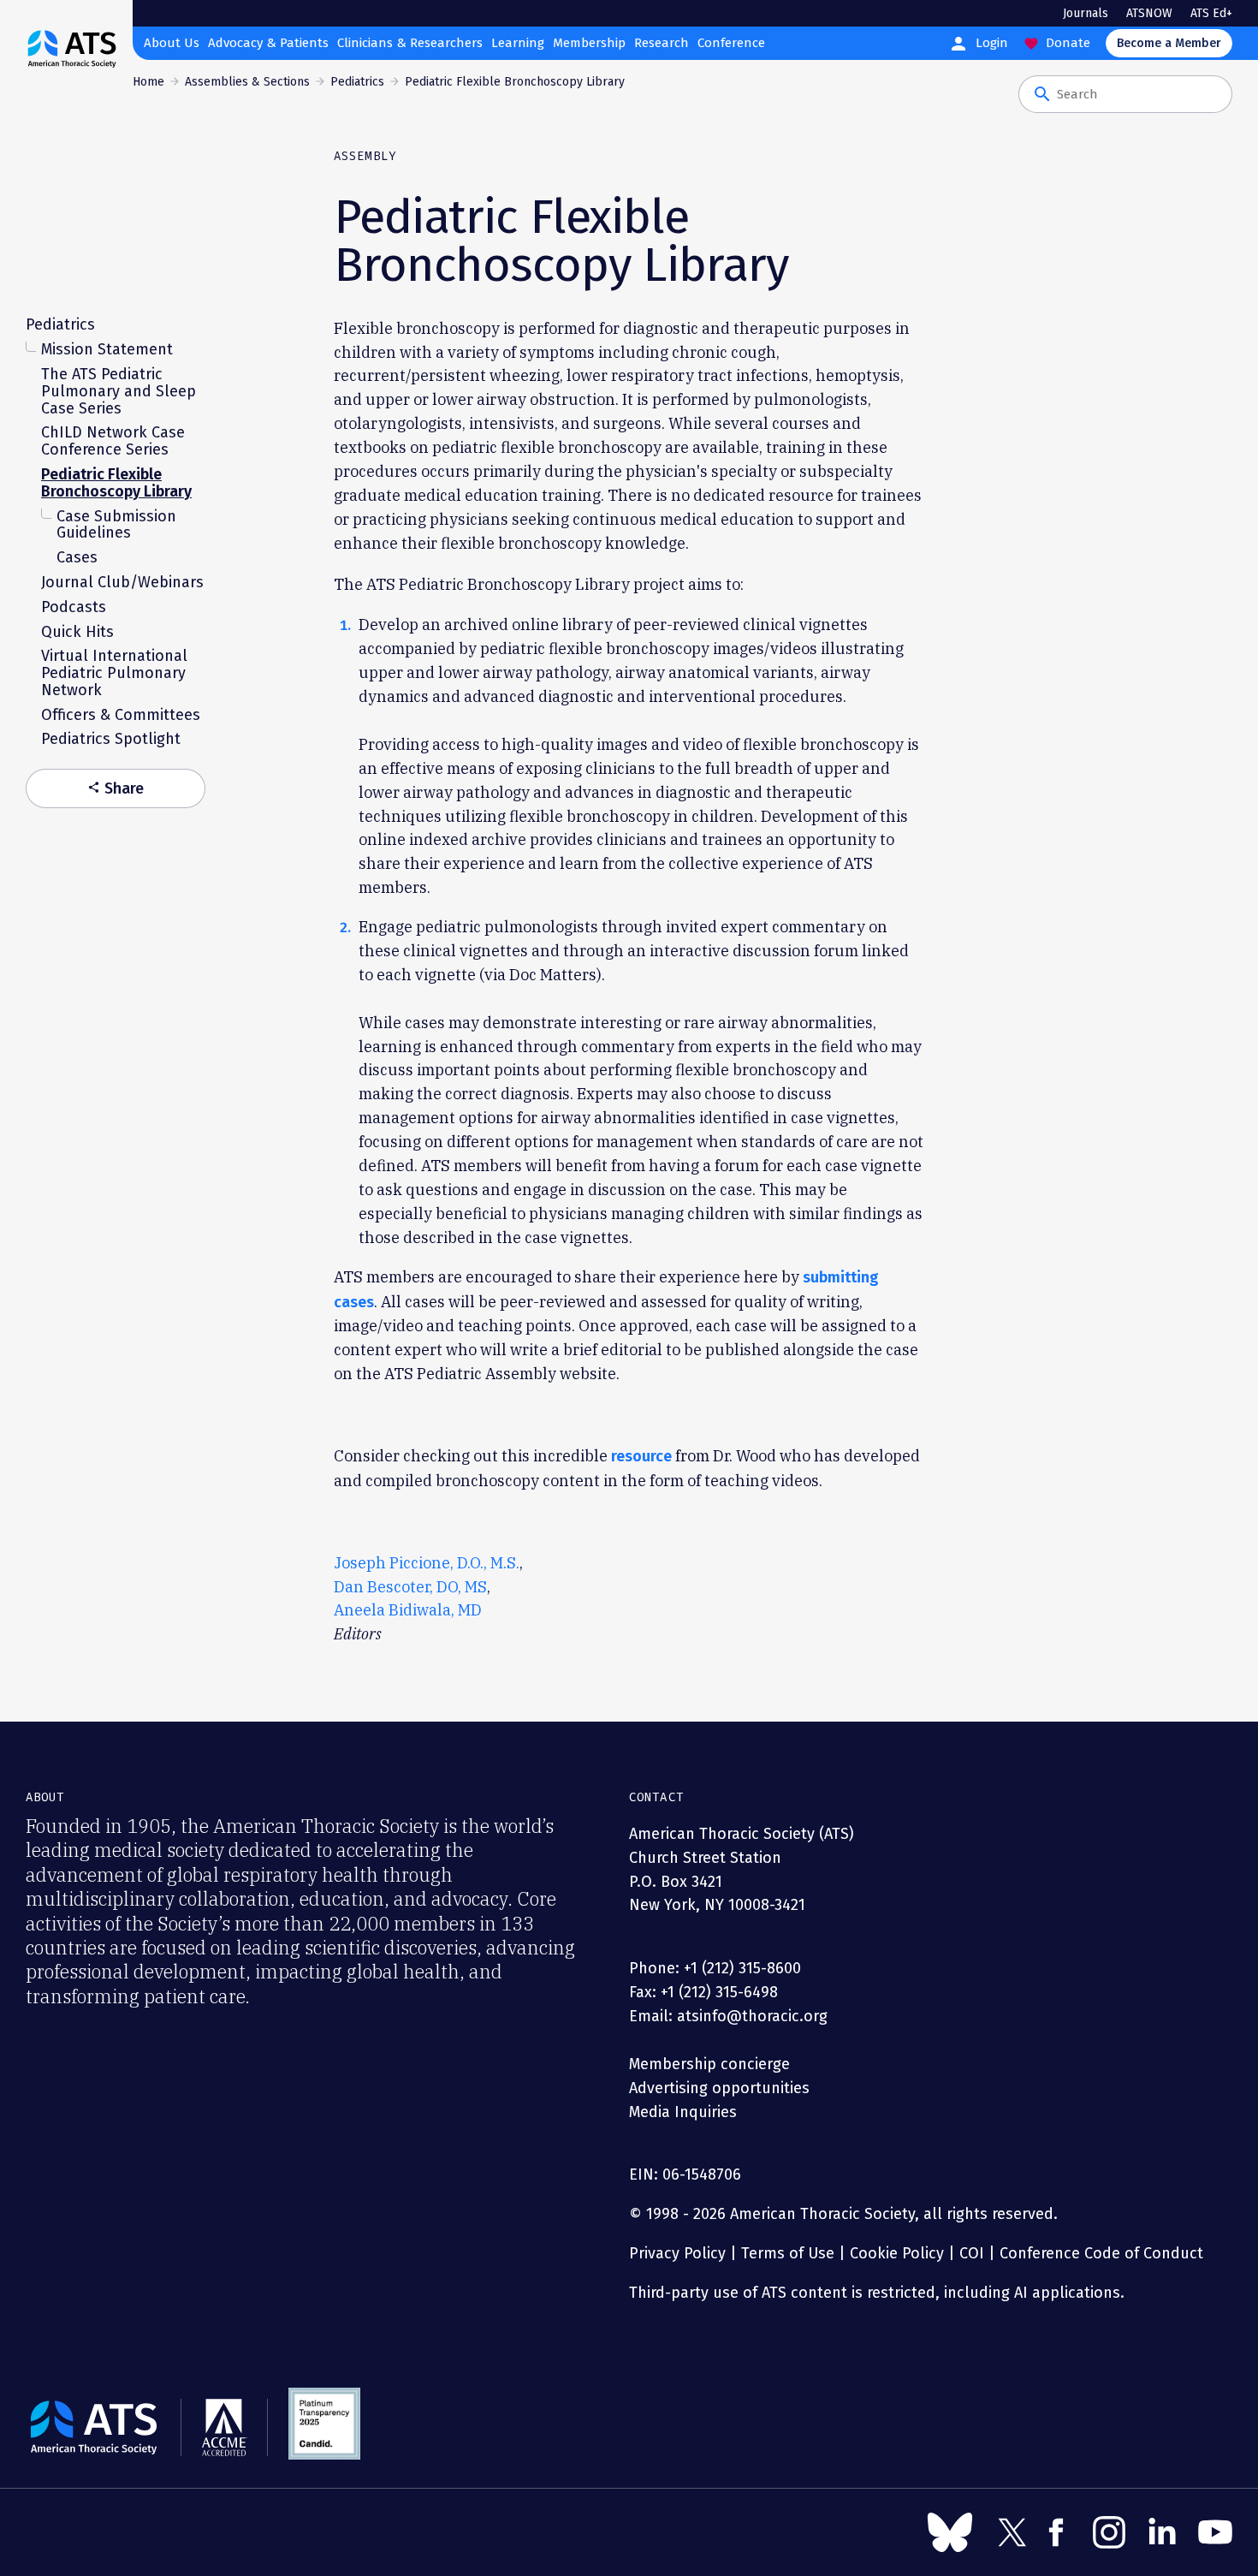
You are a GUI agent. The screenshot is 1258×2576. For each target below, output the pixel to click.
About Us (172, 43)
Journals (1086, 13)
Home (148, 82)
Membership (589, 43)
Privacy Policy (677, 2253)
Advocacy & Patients (268, 43)
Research (662, 43)
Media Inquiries (683, 2112)
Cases (77, 556)
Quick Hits (77, 631)
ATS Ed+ (1211, 13)
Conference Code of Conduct (1099, 2253)
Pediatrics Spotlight (111, 739)
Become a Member (1169, 43)
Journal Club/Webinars (122, 581)
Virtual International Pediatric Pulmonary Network (114, 673)
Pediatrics (357, 82)
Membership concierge (709, 2064)
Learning (518, 43)
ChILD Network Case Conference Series (113, 441)
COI (972, 2253)
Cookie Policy (897, 2253)
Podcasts (74, 606)
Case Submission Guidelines (116, 524)
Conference (731, 43)
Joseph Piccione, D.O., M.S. (427, 1563)
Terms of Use (788, 2253)
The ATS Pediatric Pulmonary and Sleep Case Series (119, 390)
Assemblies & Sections (247, 82)
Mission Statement (107, 348)
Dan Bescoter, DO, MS (410, 1587)
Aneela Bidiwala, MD (408, 1610)
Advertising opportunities (719, 2088)
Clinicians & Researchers (410, 43)
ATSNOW (1149, 13)
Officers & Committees (121, 714)
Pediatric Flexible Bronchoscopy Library (116, 482)
